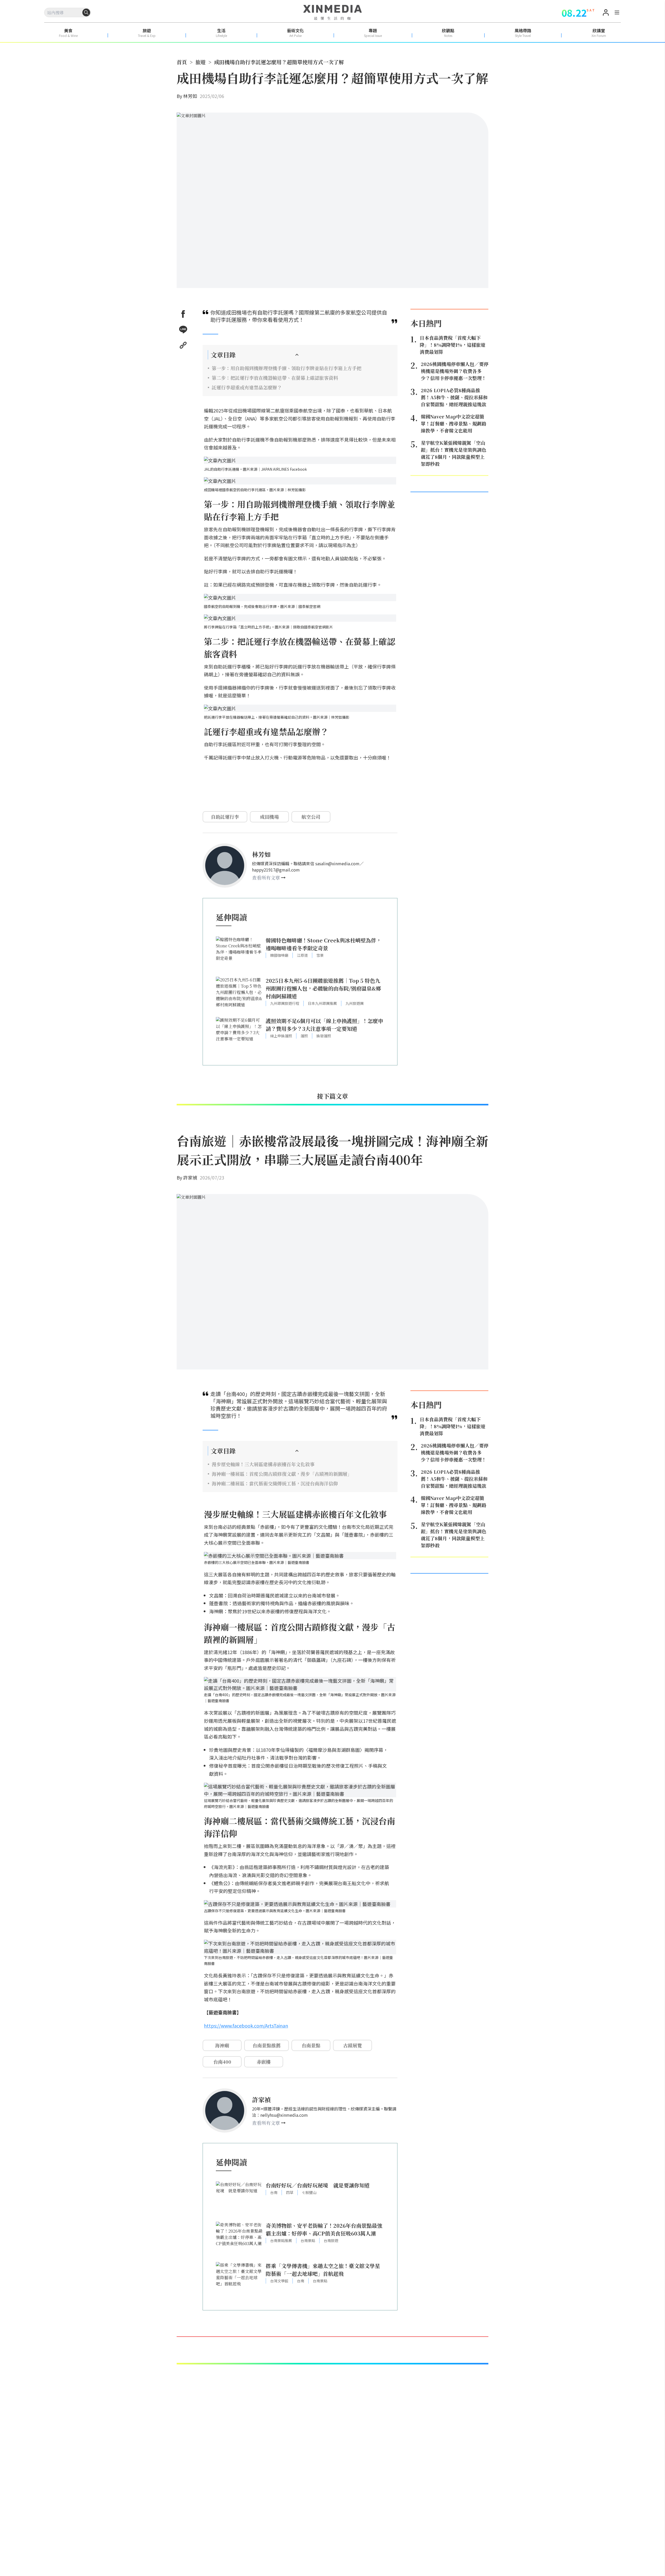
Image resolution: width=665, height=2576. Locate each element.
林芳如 (190, 96)
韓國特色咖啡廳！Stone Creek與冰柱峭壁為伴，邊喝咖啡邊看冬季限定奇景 (324, 944)
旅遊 (201, 62)
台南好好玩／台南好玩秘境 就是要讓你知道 (318, 2185)
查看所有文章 (266, 877)
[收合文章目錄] (297, 355)
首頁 (182, 62)
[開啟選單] (617, 13)
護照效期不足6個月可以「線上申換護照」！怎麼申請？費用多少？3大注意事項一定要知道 (324, 1025)
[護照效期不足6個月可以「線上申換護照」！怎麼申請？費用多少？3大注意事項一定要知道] (239, 1035)
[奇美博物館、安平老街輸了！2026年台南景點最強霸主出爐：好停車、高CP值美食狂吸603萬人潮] (239, 2239)
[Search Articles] (86, 12)
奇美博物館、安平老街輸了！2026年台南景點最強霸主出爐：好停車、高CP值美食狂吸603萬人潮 (324, 2229)
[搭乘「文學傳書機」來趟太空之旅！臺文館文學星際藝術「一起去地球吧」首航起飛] (239, 2280)
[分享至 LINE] (183, 330)
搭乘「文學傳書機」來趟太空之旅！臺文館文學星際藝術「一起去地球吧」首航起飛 (323, 2270)
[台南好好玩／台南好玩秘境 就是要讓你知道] (239, 2199)
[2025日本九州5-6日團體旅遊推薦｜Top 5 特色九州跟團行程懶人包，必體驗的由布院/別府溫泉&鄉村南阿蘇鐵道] (239, 994)
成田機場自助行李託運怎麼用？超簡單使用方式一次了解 (279, 62)
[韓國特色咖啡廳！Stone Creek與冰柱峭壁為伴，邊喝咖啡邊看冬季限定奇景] (239, 954)
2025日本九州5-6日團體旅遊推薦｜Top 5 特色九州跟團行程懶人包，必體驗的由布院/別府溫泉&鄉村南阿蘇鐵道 (323, 988)
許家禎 (190, 1177)
